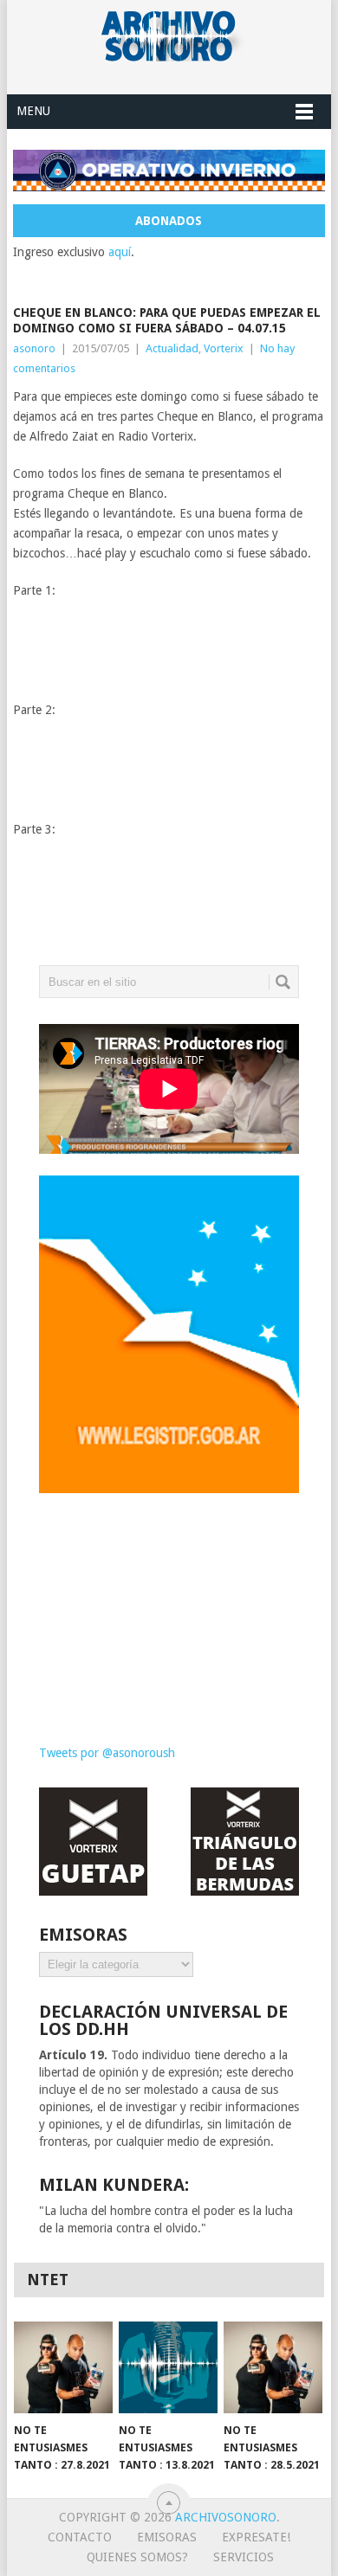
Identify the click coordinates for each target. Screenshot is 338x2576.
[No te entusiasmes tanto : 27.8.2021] (63, 2367)
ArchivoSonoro (226, 2517)
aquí (120, 252)
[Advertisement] (169, 1606)
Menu (33, 111)
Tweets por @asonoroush (107, 1753)
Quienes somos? (137, 2557)
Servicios (244, 2557)
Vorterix (224, 348)
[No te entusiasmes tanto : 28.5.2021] (273, 2367)
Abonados (169, 221)
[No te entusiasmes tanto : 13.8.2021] (168, 2367)
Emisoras (167, 2537)
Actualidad (172, 348)
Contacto (80, 2537)
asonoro (34, 348)
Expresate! (256, 2537)
